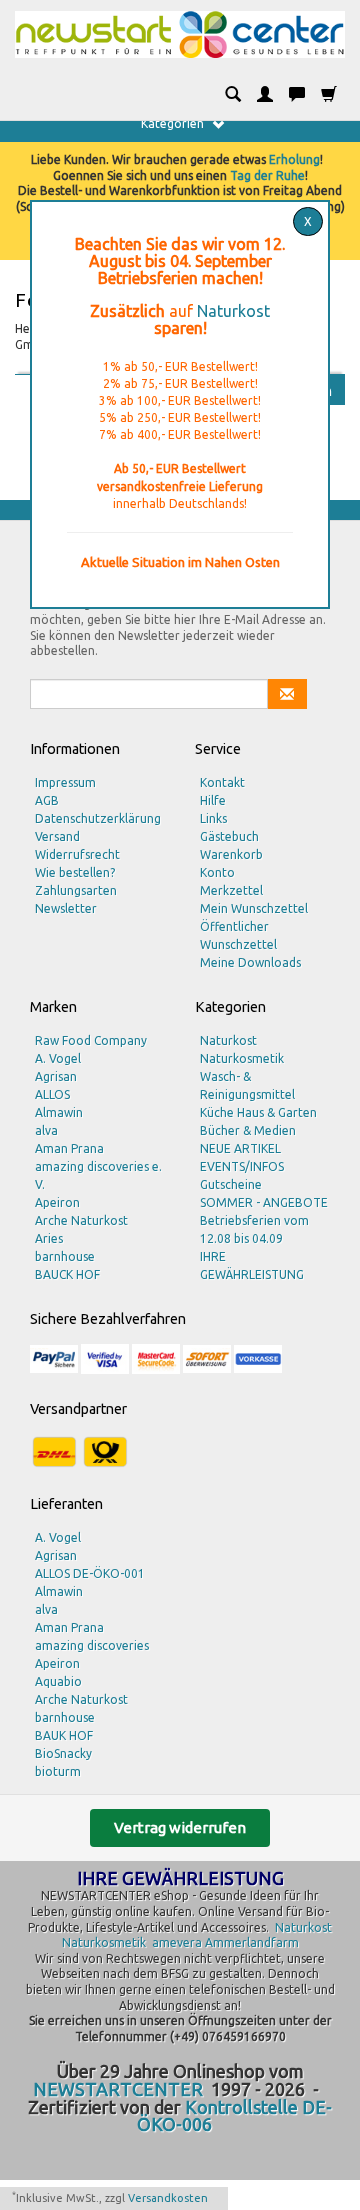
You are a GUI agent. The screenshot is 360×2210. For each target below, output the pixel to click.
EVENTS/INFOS (242, 1166)
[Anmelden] (265, 95)
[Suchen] (233, 95)
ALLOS (52, 1094)
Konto (217, 872)
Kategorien (174, 123)
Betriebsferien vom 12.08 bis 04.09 (254, 1229)
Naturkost (233, 311)
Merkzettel (231, 890)
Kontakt (222, 782)
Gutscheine (231, 1184)
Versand (57, 836)
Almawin (59, 1112)
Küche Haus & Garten (258, 1112)
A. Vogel (58, 1058)
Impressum (65, 782)
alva (46, 1130)
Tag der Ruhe (267, 175)
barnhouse (65, 1256)
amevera (177, 1942)
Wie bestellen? (75, 872)
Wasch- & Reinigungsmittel (247, 1085)
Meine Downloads (250, 962)
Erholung (294, 159)
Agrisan (56, 1076)
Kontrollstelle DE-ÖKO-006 (235, 2116)
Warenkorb (231, 854)
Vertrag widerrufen (180, 1827)
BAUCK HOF (67, 1274)
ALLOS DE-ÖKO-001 (90, 1573)
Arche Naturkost (81, 1220)
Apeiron (57, 1202)
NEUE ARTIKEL (240, 1148)
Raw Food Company (91, 1040)
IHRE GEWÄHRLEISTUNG (252, 1265)
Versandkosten (168, 2198)
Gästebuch (229, 836)
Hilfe (213, 800)
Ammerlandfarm (252, 1942)
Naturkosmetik (242, 1058)
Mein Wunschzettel (254, 908)
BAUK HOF (64, 1735)
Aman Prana (69, 1148)
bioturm (58, 1771)
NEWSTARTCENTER (118, 2089)
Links (213, 818)
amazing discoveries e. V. (98, 1175)
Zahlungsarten (76, 890)
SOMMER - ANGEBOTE (264, 1202)
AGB (47, 800)
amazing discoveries (92, 1645)
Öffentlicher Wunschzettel (238, 935)
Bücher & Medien (248, 1130)
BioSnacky (63, 1753)
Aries (49, 1238)
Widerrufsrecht (77, 854)
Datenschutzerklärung (98, 818)
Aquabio (58, 1681)
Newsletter (66, 908)
